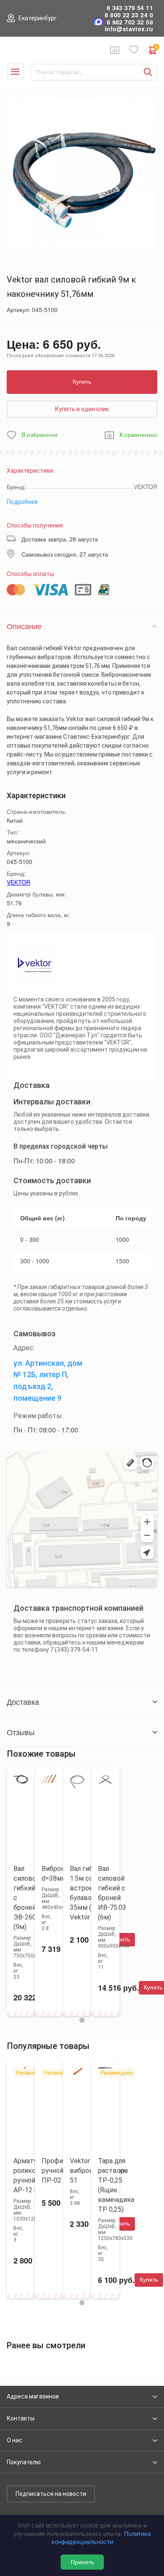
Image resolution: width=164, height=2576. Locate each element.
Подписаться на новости (51, 2494)
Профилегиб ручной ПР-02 (61, 2171)
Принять (82, 2562)
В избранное (40, 435)
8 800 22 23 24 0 (129, 15)
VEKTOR (19, 882)
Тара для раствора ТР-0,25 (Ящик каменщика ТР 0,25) (116, 2185)
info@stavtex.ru (129, 29)
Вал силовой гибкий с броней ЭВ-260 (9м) (27, 1898)
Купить (82, 382)
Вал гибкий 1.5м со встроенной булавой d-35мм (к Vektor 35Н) (89, 1893)
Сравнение (115, 50)
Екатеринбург (38, 18)
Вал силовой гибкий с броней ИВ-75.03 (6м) (112, 1893)
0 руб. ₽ (156, 48)
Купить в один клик (82, 409)
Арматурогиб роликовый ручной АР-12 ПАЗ (34, 2175)
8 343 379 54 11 (130, 8)
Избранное (134, 50)
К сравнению (138, 435)
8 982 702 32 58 (130, 22)
